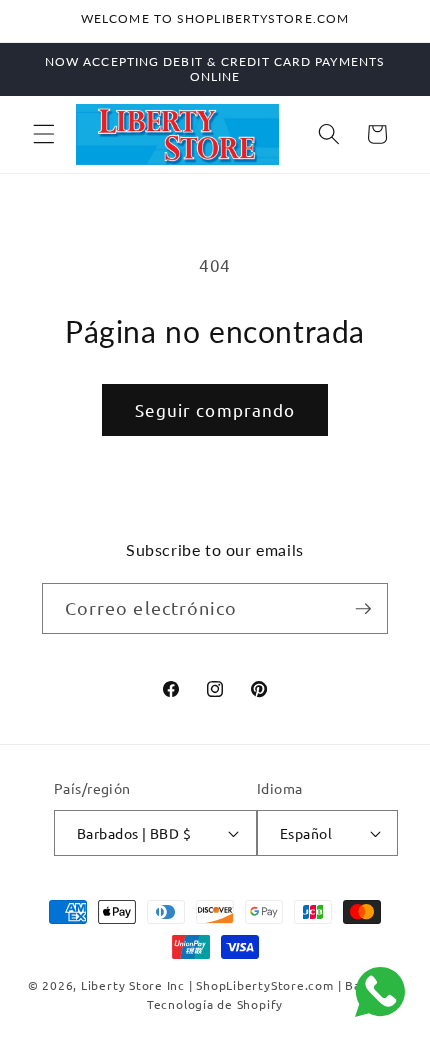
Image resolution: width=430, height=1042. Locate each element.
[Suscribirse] (363, 609)
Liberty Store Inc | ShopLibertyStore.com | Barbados (241, 985)
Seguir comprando (215, 409)
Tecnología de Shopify (215, 1004)
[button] (44, 134)
